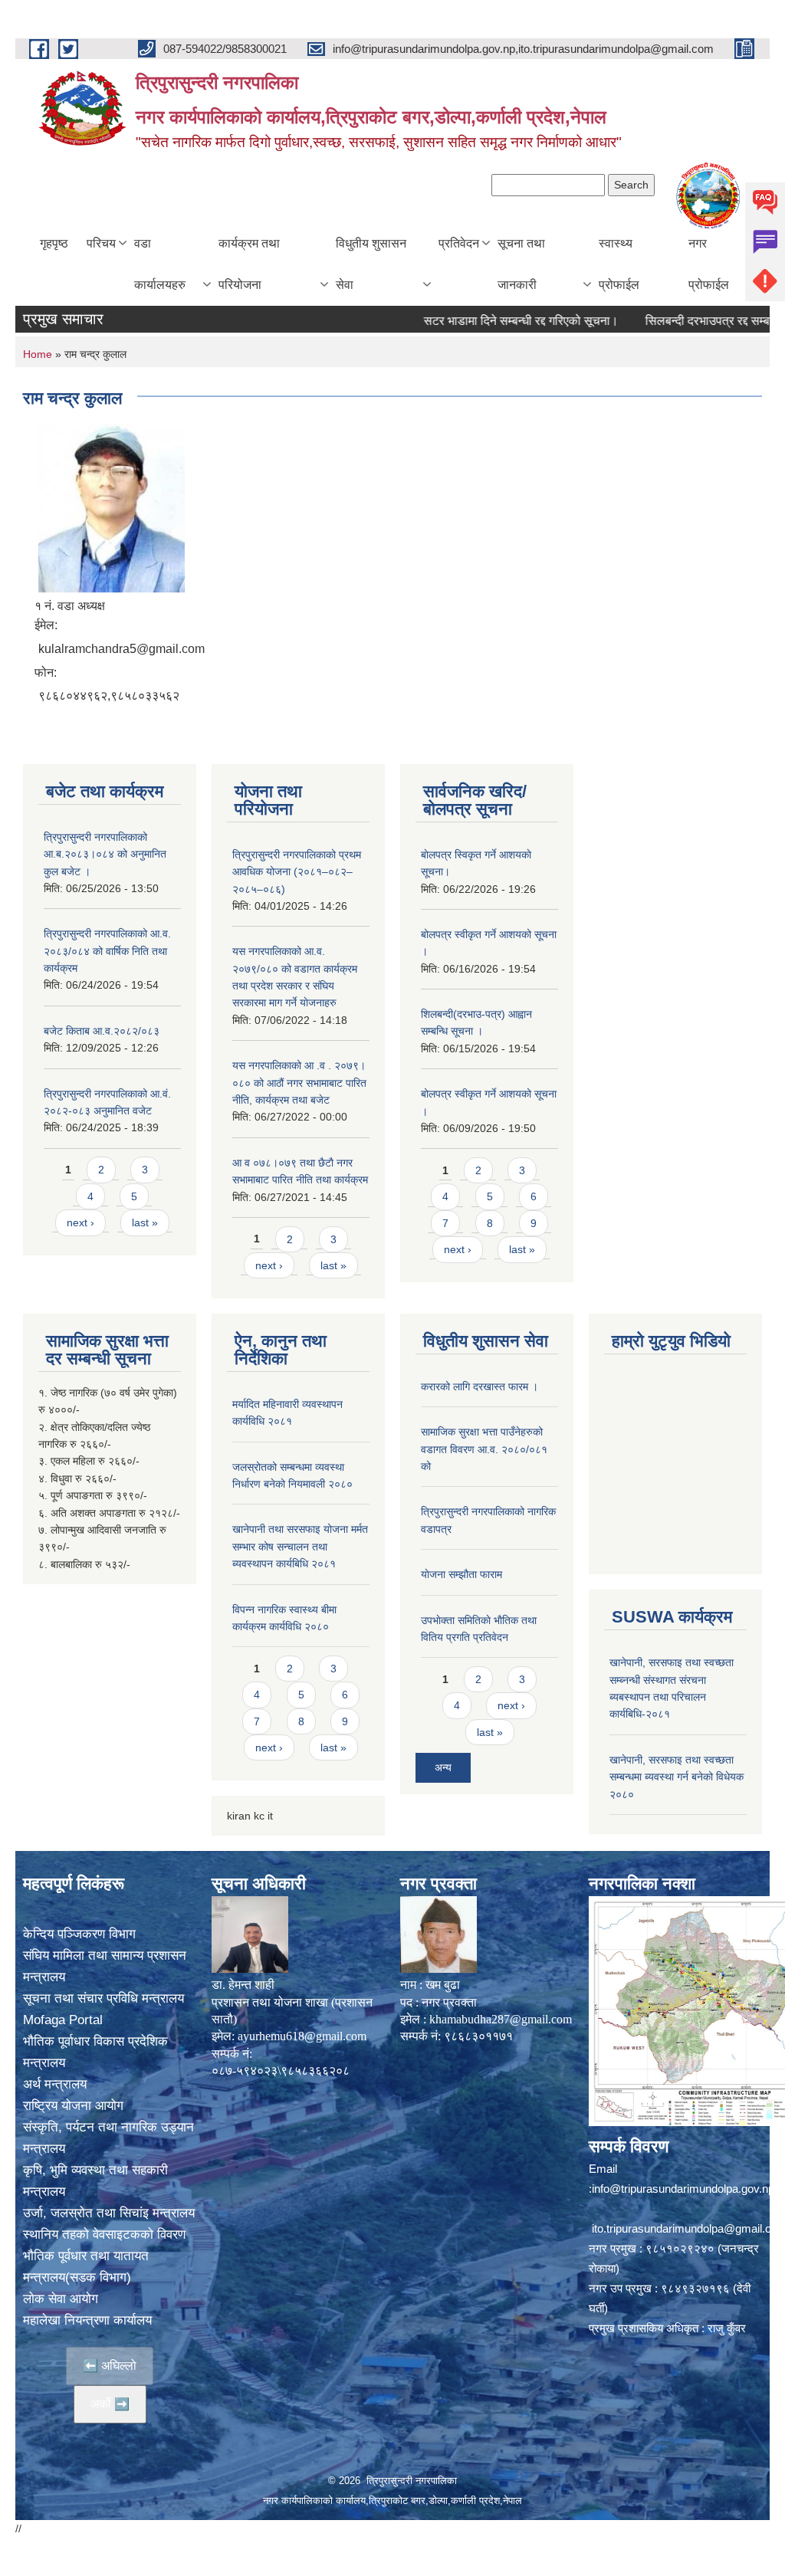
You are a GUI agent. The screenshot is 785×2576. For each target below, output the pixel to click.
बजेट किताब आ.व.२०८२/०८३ (102, 1031)
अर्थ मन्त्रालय (55, 2084)
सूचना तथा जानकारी (521, 264)
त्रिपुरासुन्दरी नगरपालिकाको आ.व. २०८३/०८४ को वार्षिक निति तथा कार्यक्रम (107, 951)
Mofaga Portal (63, 2020)
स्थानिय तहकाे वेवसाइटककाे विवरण (104, 2235)
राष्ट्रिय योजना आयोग (73, 2106)
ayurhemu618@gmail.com (302, 2036)
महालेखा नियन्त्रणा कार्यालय (87, 2320)
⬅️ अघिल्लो (110, 2366)
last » (145, 1222)
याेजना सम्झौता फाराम (461, 1574)
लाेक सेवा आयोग (61, 2299)
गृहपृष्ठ (54, 243)
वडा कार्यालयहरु (160, 264)
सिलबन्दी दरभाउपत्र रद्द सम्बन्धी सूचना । (693, 321)
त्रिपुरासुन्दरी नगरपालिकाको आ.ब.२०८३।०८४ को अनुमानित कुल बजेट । (105, 854)
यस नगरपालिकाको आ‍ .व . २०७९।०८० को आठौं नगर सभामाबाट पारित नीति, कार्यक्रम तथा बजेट (299, 1083)
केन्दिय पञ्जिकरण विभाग (79, 1934)
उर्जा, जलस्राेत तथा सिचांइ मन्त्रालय (109, 2213)
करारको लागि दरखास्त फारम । (480, 1386)
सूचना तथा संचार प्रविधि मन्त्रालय (103, 1998)
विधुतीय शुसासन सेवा (371, 264)
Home (38, 354)
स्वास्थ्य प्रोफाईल (619, 264)
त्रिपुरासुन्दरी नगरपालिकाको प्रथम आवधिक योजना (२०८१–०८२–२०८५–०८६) (297, 872)
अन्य (443, 1767)
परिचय (101, 243)
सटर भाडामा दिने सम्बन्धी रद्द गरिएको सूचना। (480, 321)
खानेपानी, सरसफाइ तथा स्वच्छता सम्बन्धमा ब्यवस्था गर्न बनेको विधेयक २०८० (677, 1777)
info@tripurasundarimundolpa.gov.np (683, 2189)
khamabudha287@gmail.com (501, 2019)
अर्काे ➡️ (110, 2404)
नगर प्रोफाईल (709, 264)
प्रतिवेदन (459, 243)
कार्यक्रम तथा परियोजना (249, 264)
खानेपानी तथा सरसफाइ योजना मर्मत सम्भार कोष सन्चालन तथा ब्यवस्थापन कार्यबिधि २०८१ (300, 1546)
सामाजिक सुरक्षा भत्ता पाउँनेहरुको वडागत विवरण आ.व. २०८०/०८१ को (484, 1449)
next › (80, 1222)
